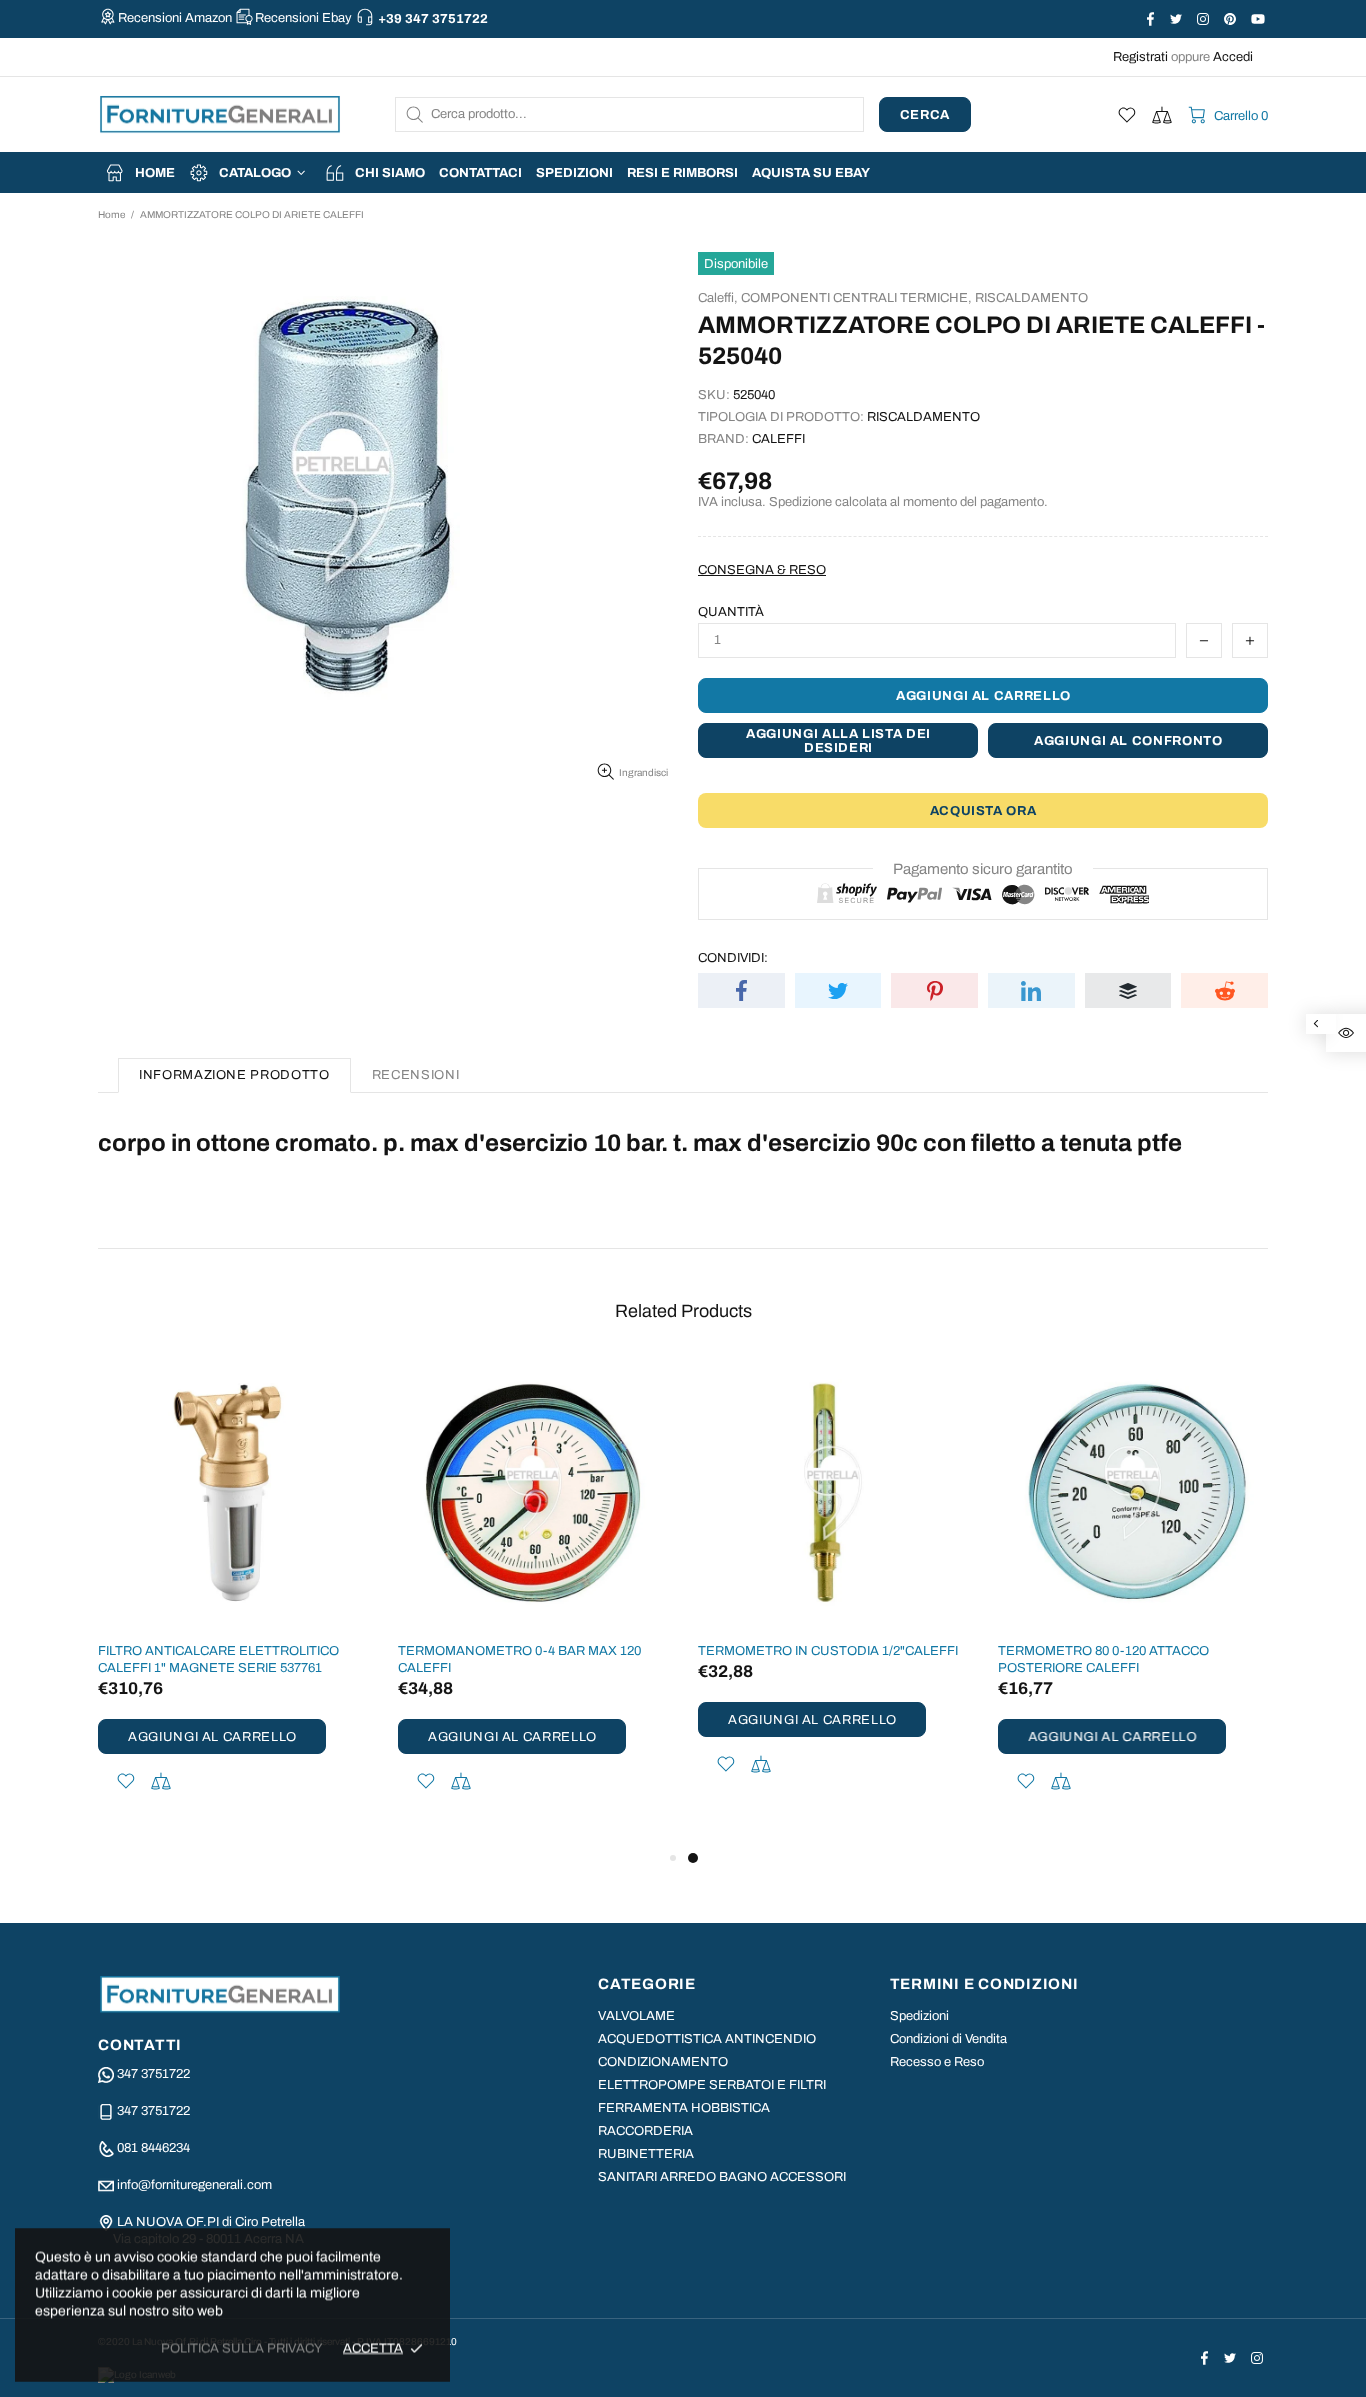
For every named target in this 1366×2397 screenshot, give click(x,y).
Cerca (925, 115)
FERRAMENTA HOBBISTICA (684, 2108)
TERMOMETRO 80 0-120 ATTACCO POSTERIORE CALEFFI (1103, 1659)
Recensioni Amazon (175, 18)
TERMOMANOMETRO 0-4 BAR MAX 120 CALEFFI (519, 1659)
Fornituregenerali (220, 114)
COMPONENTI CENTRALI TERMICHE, (856, 298)
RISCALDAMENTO (1031, 298)
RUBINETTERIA (646, 2154)
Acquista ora (983, 811)
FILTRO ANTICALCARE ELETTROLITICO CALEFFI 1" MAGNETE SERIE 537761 (218, 1659)
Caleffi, (718, 298)
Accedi (1233, 57)
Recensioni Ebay (303, 18)
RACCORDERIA (645, 2131)
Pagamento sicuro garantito (983, 869)
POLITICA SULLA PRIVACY (242, 2348)
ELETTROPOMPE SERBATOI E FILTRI (712, 2085)
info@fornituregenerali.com (194, 2185)
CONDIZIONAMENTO (663, 2062)
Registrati (1140, 57)
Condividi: (733, 958)
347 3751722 (153, 2074)
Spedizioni (919, 2016)
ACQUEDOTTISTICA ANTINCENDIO (707, 2039)
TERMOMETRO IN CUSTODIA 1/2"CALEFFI (828, 1651)
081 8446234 (153, 2148)
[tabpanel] (833, 1593)
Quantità (731, 612)
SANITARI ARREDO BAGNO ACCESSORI (722, 2177)
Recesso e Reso (937, 2062)
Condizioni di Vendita (948, 2039)
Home (111, 214)
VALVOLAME (636, 2016)
